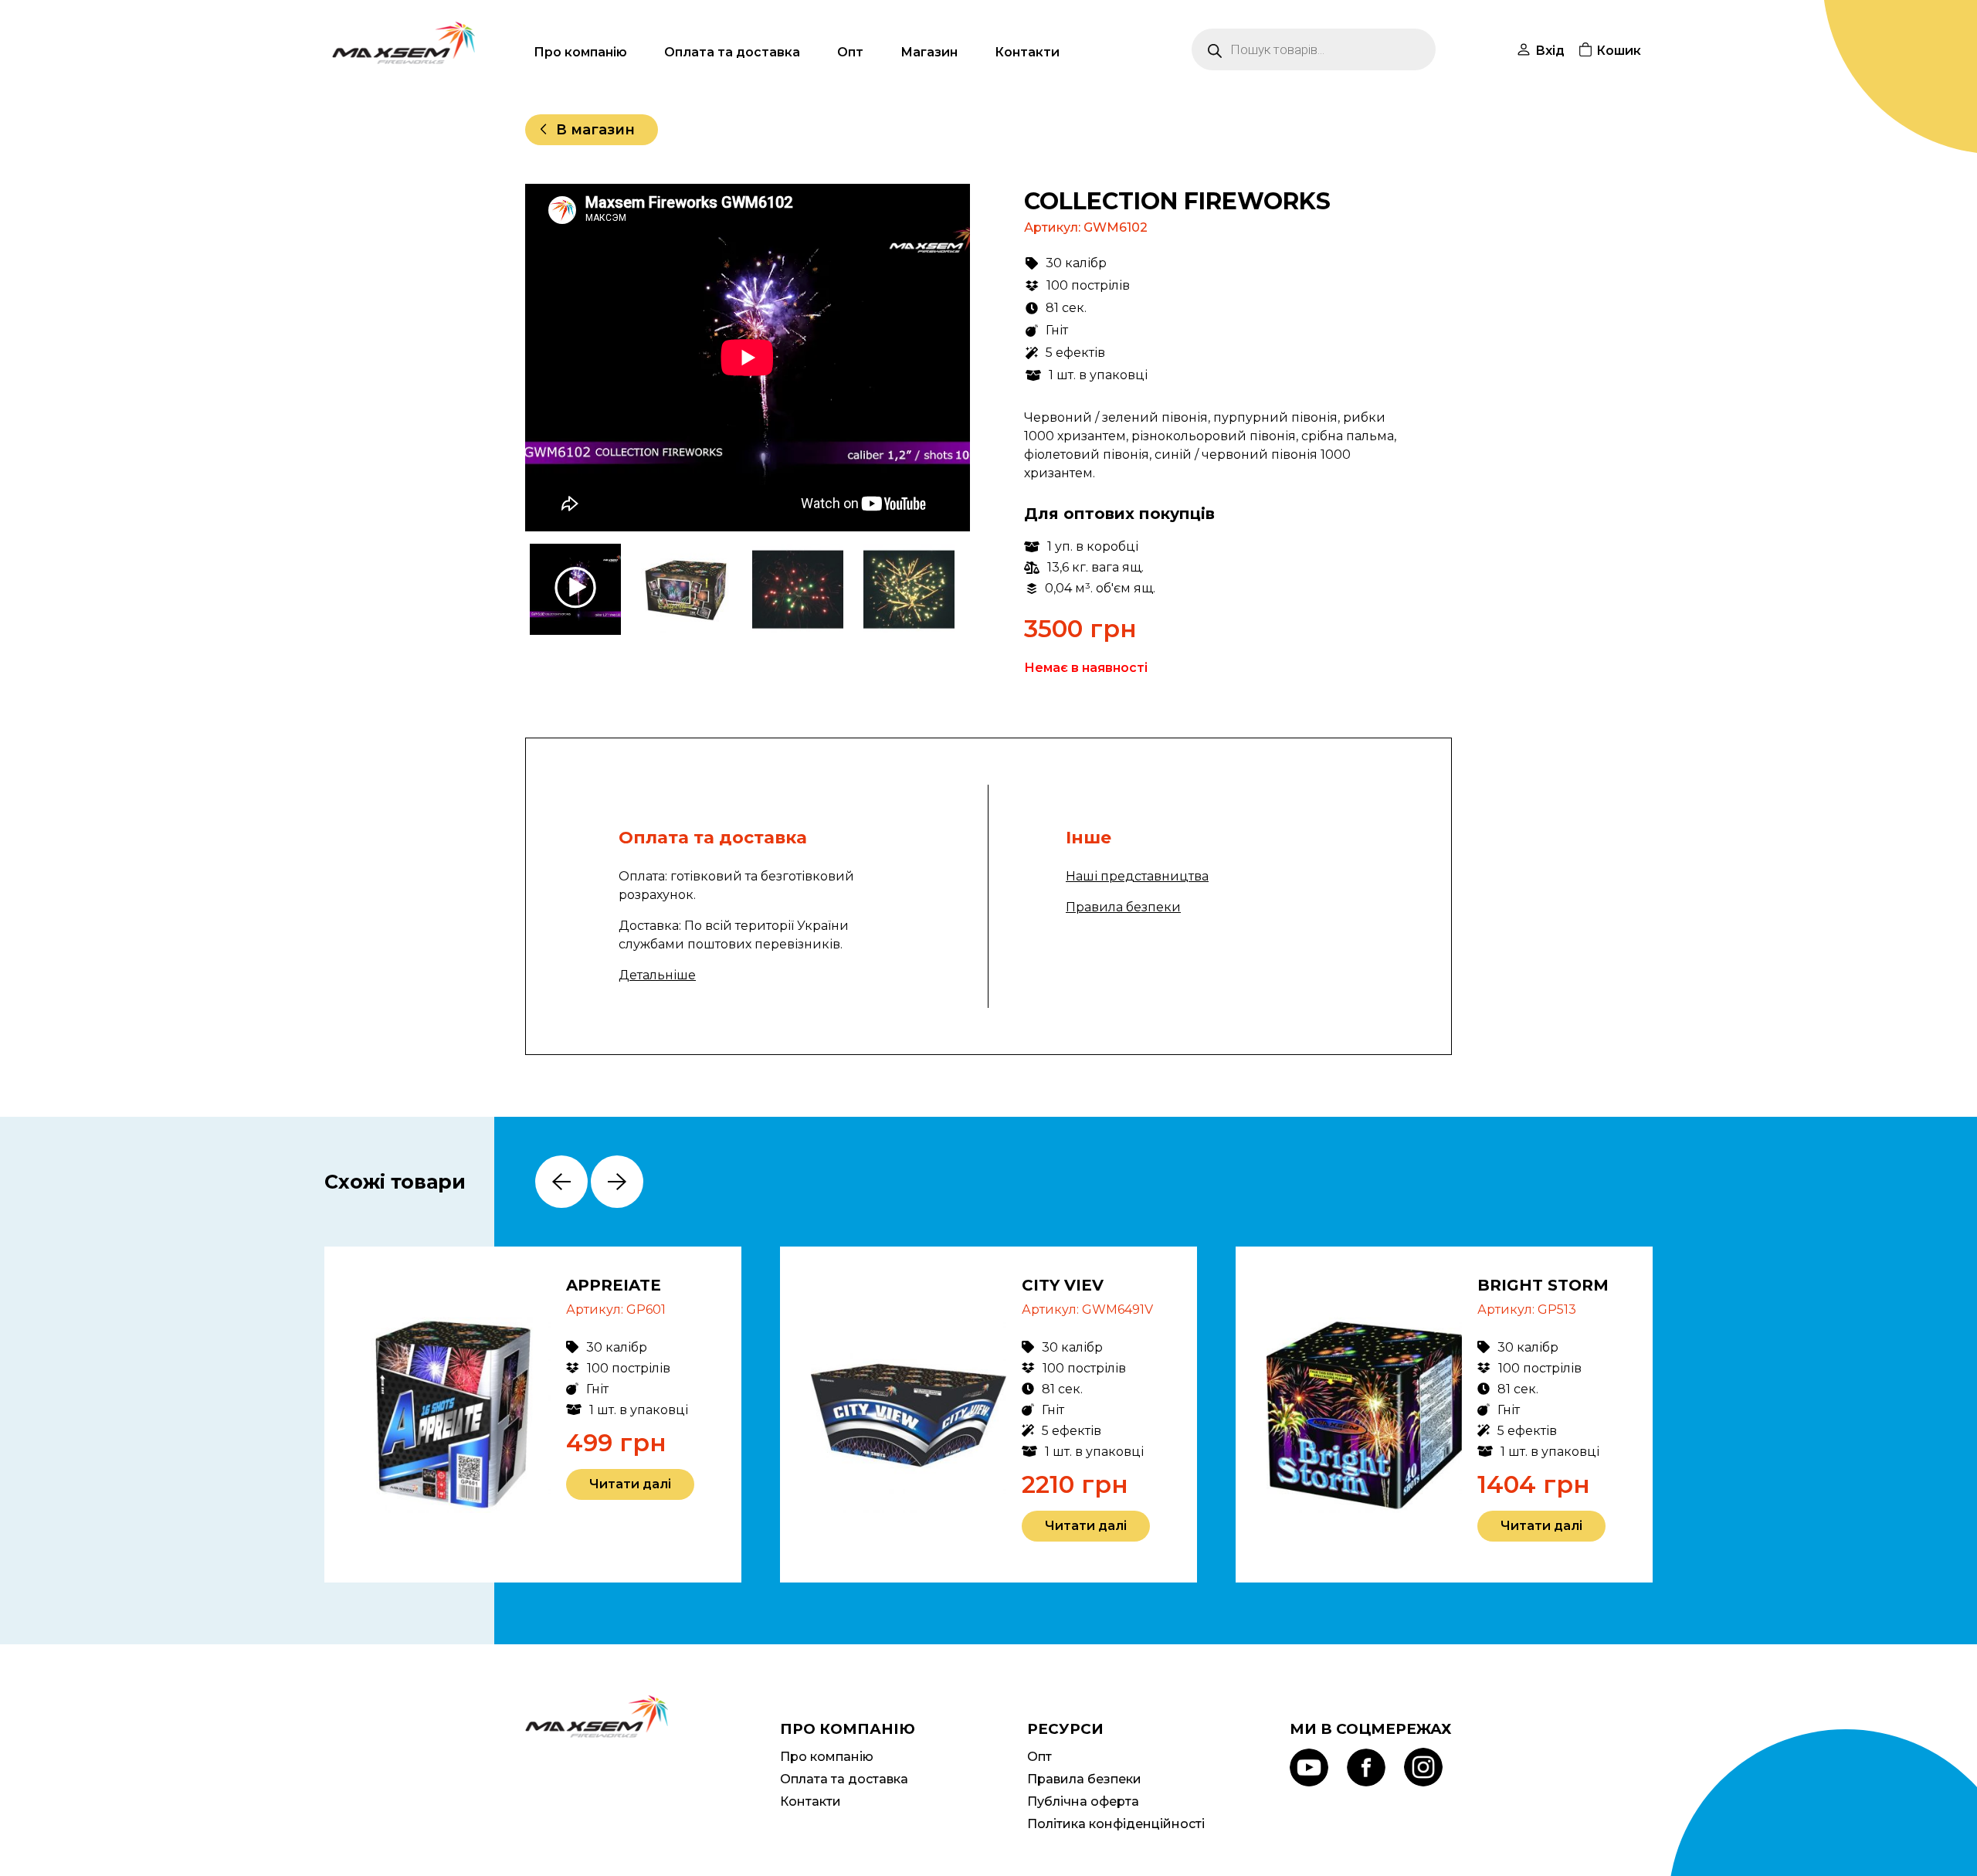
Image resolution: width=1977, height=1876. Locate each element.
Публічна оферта (1083, 1801)
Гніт (1057, 330)
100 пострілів (1088, 285)
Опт (850, 52)
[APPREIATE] (453, 1415)
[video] (577, 589)
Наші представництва (1137, 876)
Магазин (929, 52)
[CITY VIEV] (909, 1415)
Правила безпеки (1123, 907)
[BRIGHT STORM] (1364, 1415)
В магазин (595, 130)
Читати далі (630, 1484)
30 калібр (1076, 263)
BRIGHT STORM (1543, 1285)
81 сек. (1066, 308)
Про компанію (580, 52)
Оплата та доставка (732, 52)
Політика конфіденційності (1116, 1824)
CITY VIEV (1063, 1285)
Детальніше (657, 975)
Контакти (1027, 52)
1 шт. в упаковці (1098, 375)
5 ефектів (1075, 353)
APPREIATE (614, 1285)
